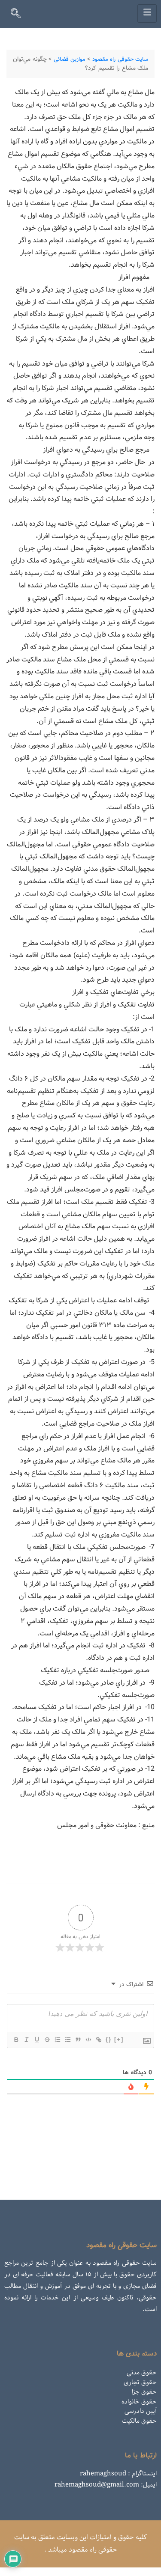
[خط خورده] (47, 2040)
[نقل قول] (78, 2040)
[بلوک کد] (88, 2040)
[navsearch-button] (19, 15)
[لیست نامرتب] (67, 2040)
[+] (119, 2039)
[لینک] (98, 2040)
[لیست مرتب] (57, 2040)
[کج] (26, 2040)
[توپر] (16, 2040)
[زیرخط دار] (36, 2040)
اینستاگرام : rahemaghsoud (118, 2474)
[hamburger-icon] (147, 13)
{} (109, 2039)
